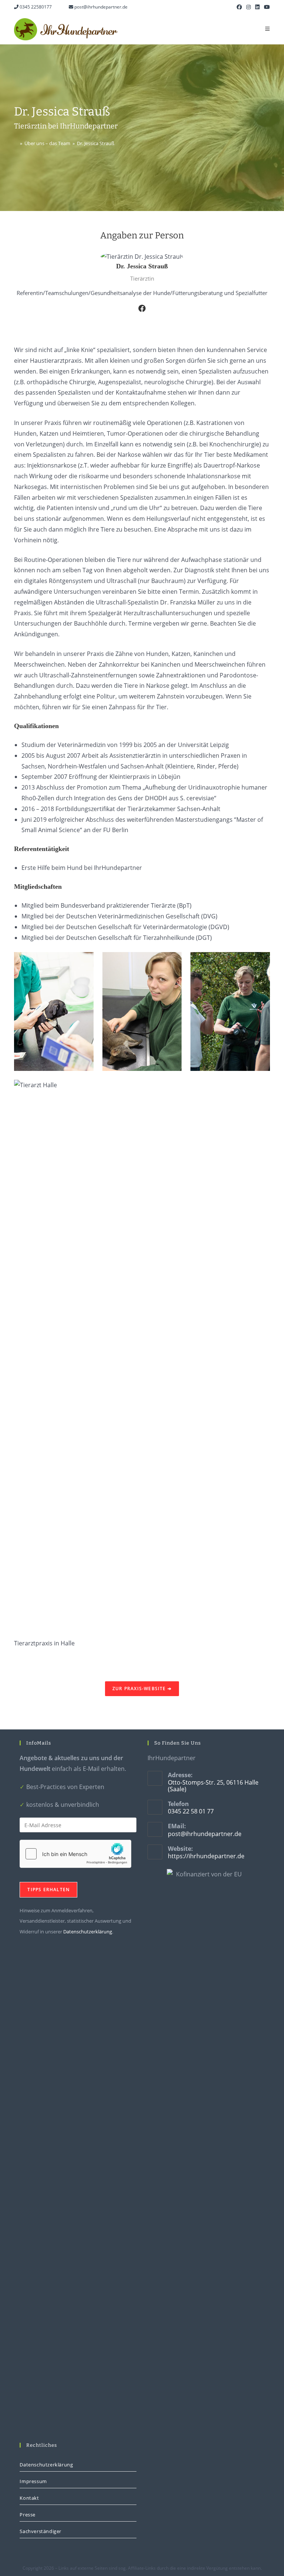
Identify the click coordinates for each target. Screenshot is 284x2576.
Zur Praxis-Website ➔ (142, 1689)
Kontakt (29, 2498)
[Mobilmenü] (268, 29)
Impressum (33, 2481)
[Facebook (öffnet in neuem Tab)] (239, 7)
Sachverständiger (40, 2531)
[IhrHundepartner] (16, 143)
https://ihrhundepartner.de (206, 1856)
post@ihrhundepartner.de (100, 7)
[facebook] (142, 308)
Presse (28, 2515)
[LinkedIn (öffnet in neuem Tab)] (257, 7)
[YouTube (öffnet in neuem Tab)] (266, 7)
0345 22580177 (35, 7)
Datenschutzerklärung (88, 1932)
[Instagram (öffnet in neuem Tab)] (248, 7)
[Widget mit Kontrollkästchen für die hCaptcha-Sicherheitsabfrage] (75, 1854)
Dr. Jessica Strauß (96, 143)
